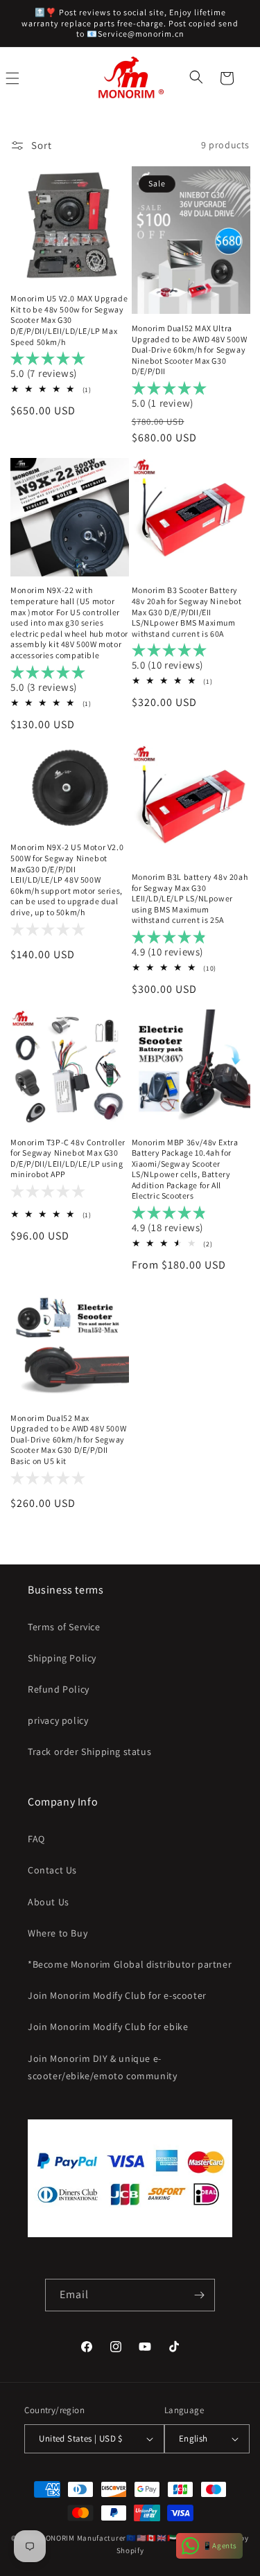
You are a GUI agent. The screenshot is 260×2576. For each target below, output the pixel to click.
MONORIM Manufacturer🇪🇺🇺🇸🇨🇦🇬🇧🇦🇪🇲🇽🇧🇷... (122, 2538)
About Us (49, 1902)
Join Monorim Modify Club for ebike (108, 2027)
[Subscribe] (199, 2295)
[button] (198, 78)
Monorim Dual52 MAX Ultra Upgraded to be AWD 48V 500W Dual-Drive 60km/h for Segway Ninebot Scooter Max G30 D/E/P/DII (190, 350)
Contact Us (52, 1870)
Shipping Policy (62, 1658)
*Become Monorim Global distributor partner (130, 1964)
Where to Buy (58, 1933)
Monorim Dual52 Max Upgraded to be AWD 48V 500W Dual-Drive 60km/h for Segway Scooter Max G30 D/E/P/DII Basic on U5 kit (68, 1439)
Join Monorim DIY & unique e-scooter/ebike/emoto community (102, 2067)
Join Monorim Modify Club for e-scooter (117, 1995)
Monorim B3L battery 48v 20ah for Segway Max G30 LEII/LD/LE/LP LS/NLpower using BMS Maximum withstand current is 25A (190, 898)
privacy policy (58, 1720)
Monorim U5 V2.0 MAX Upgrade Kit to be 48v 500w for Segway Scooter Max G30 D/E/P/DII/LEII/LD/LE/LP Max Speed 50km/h (69, 320)
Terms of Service (64, 1627)
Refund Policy (59, 1689)
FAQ (36, 1839)
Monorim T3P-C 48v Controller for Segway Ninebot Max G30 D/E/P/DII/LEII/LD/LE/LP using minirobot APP (68, 1158)
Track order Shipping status (89, 1752)
